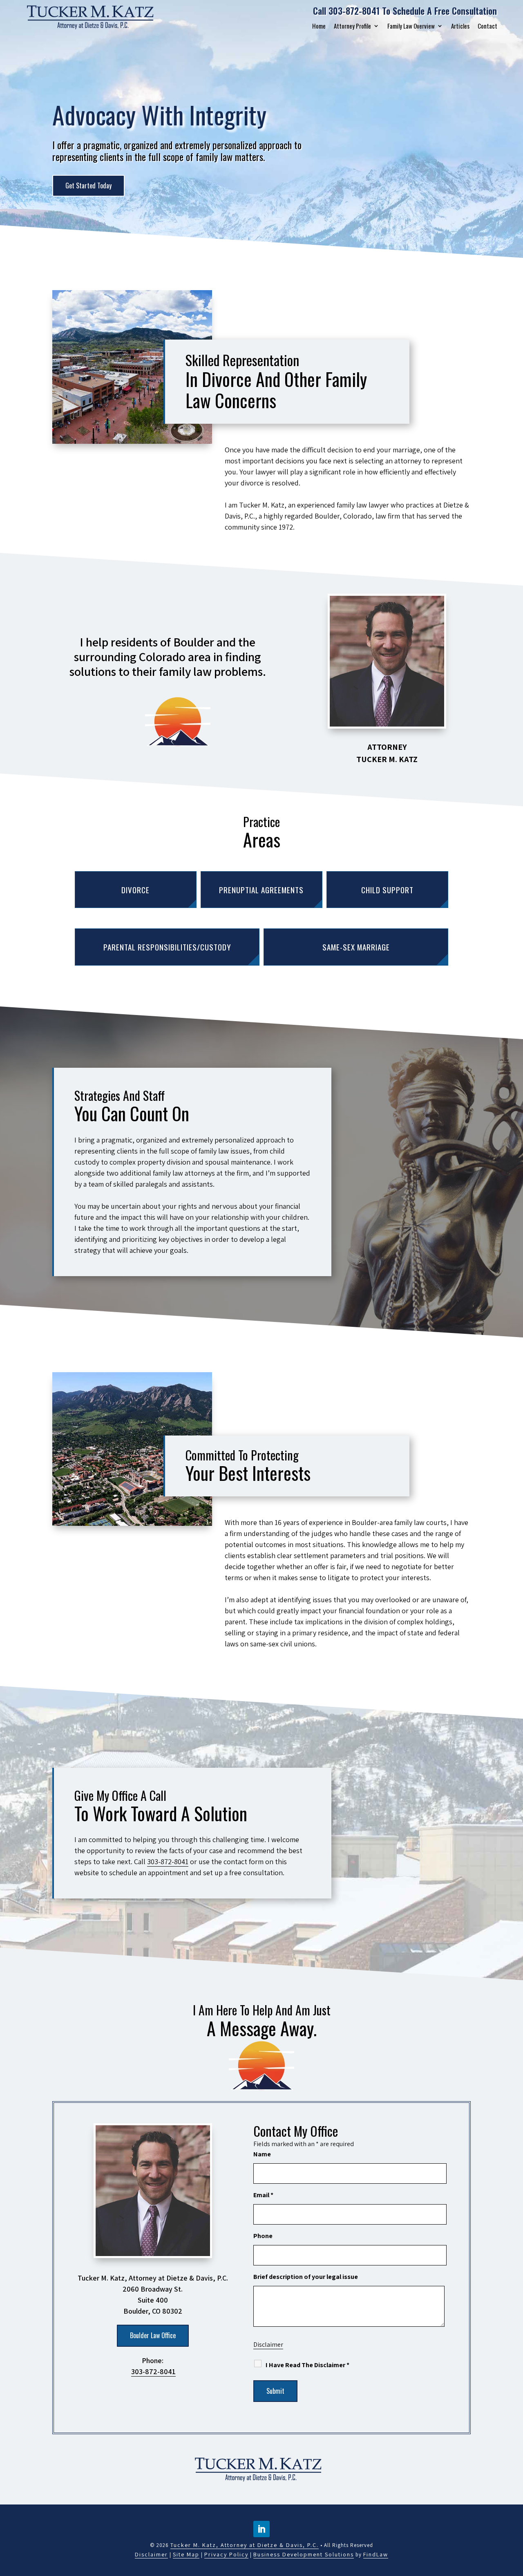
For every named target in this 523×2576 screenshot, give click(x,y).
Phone (263, 2236)
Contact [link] (487, 26)
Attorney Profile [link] (352, 26)
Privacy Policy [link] (226, 2554)
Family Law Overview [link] (411, 26)
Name (262, 2154)
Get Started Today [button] (88, 186)
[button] (261, 2529)
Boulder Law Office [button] (153, 2335)
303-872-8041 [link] (354, 11)
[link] (94, 17)
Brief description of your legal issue (306, 2277)
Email (263, 2195)
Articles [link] (460, 26)
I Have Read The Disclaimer (307, 2365)
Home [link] (319, 26)
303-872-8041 (168, 1862)
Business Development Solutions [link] (304, 2554)
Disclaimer (268, 2345)
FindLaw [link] (376, 2554)
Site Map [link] (186, 2554)
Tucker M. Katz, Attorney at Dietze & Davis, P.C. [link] (245, 2545)
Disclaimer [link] (151, 2554)
